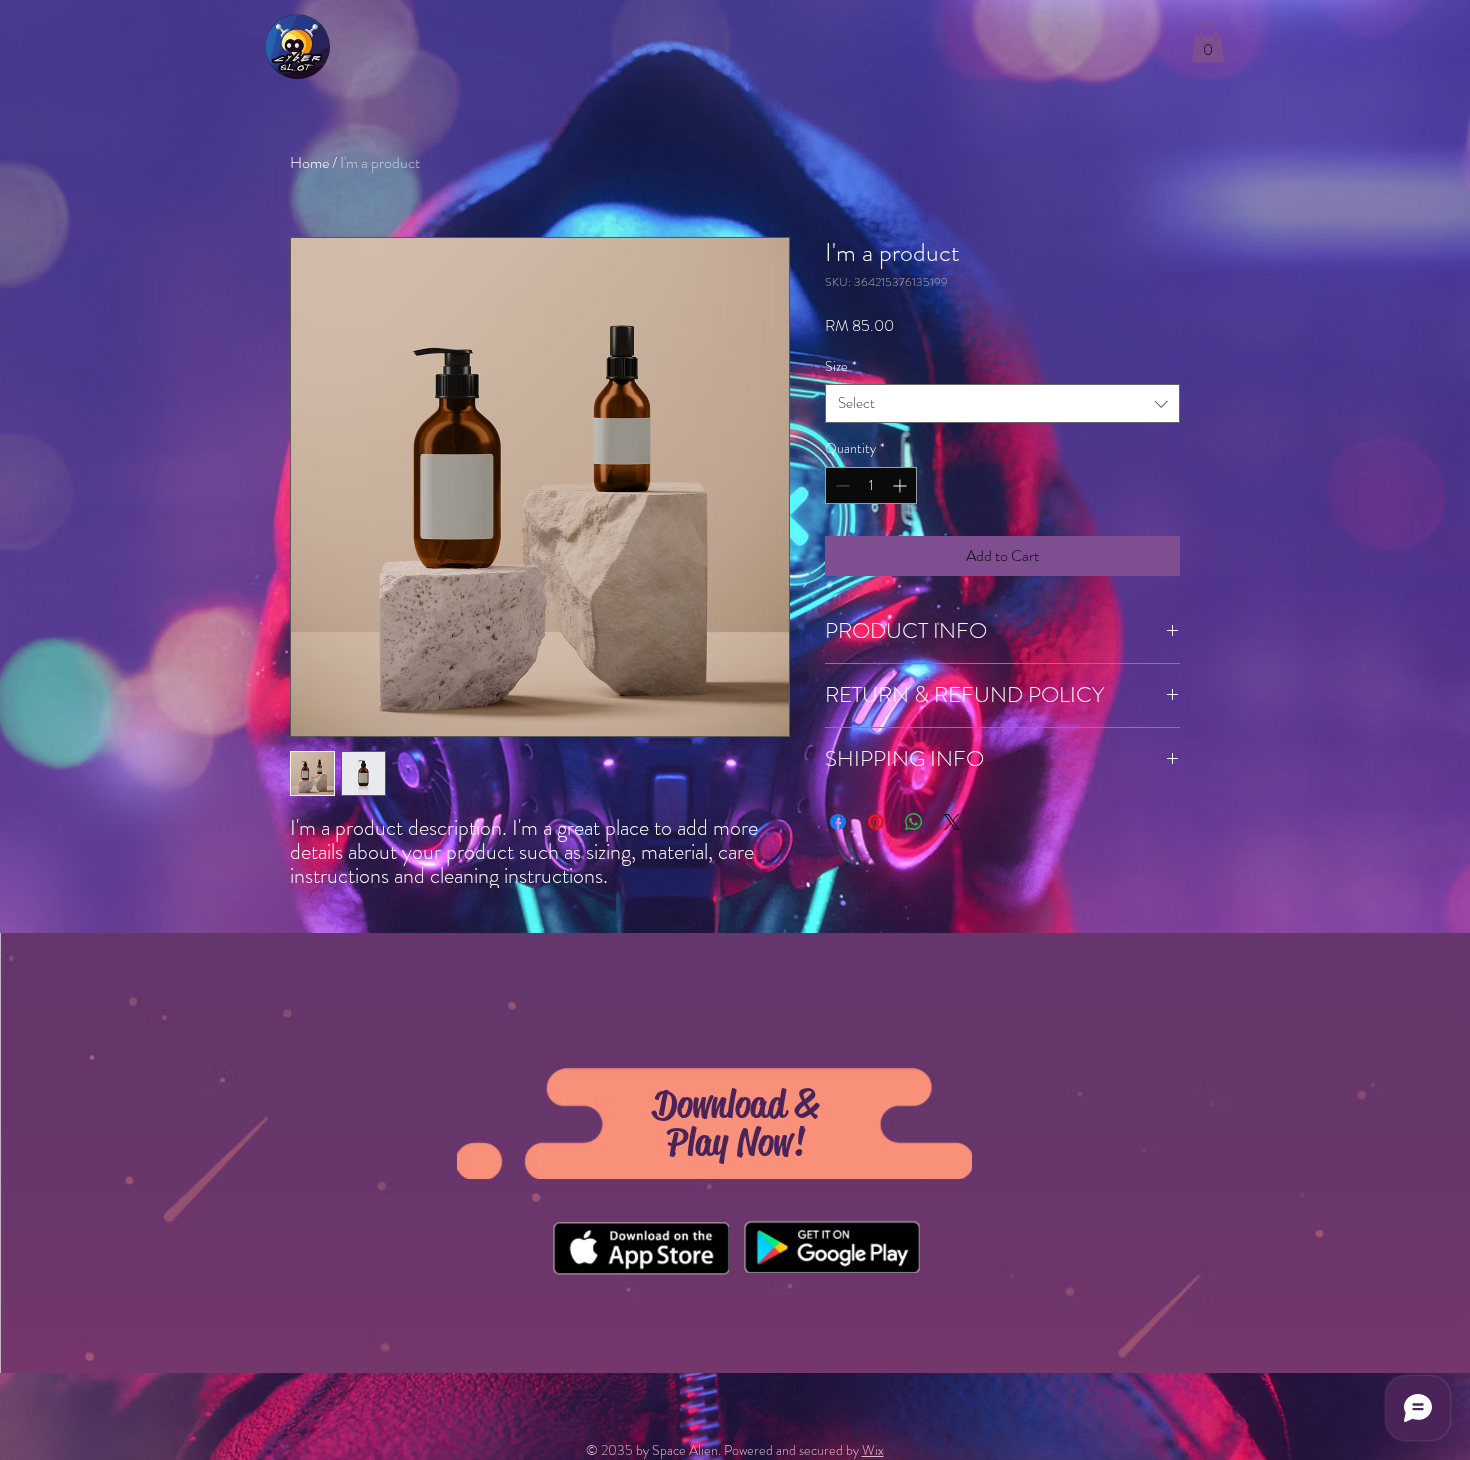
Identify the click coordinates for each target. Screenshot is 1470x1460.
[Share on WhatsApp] (914, 822)
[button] (1208, 42)
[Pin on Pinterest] (876, 822)
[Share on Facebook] (838, 822)
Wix (873, 1450)
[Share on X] (952, 822)
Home (309, 162)
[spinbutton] (871, 485)
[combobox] (1002, 403)
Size (841, 366)
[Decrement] (840, 485)
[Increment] (901, 485)
